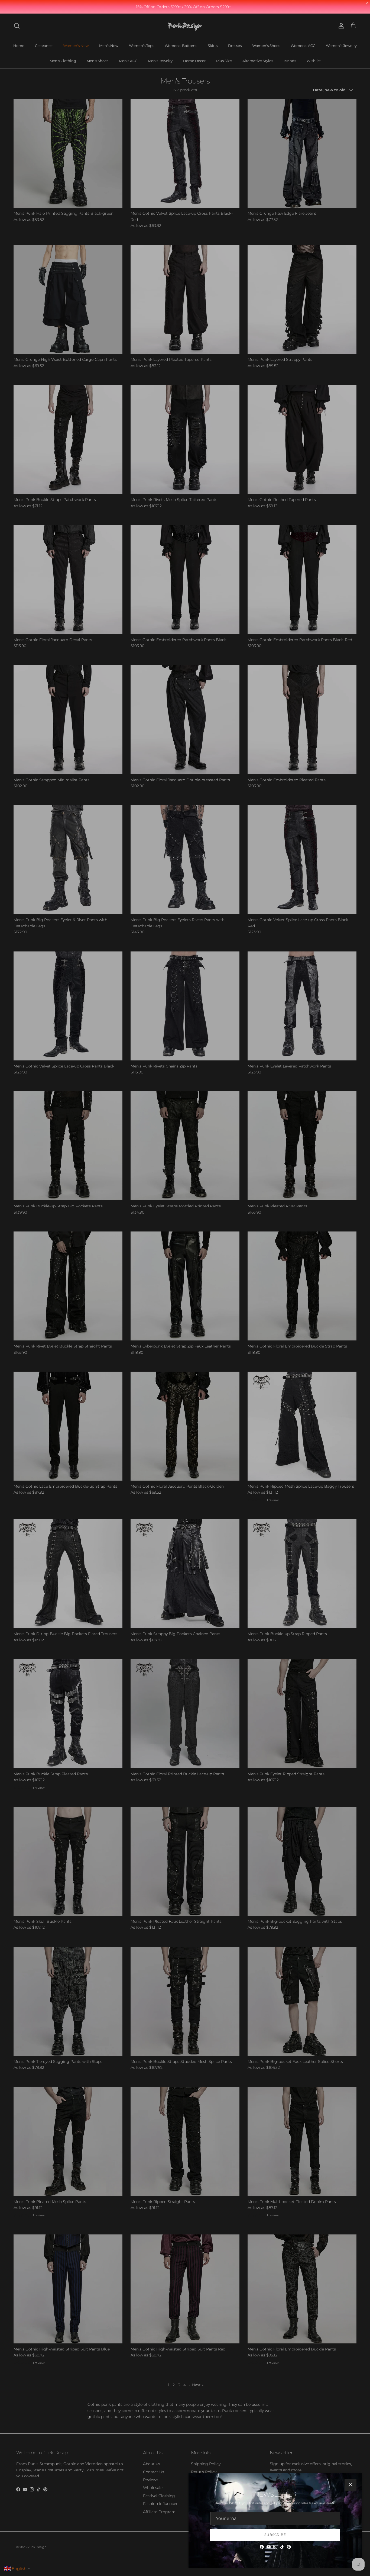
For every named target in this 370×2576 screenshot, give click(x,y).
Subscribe (275, 2535)
